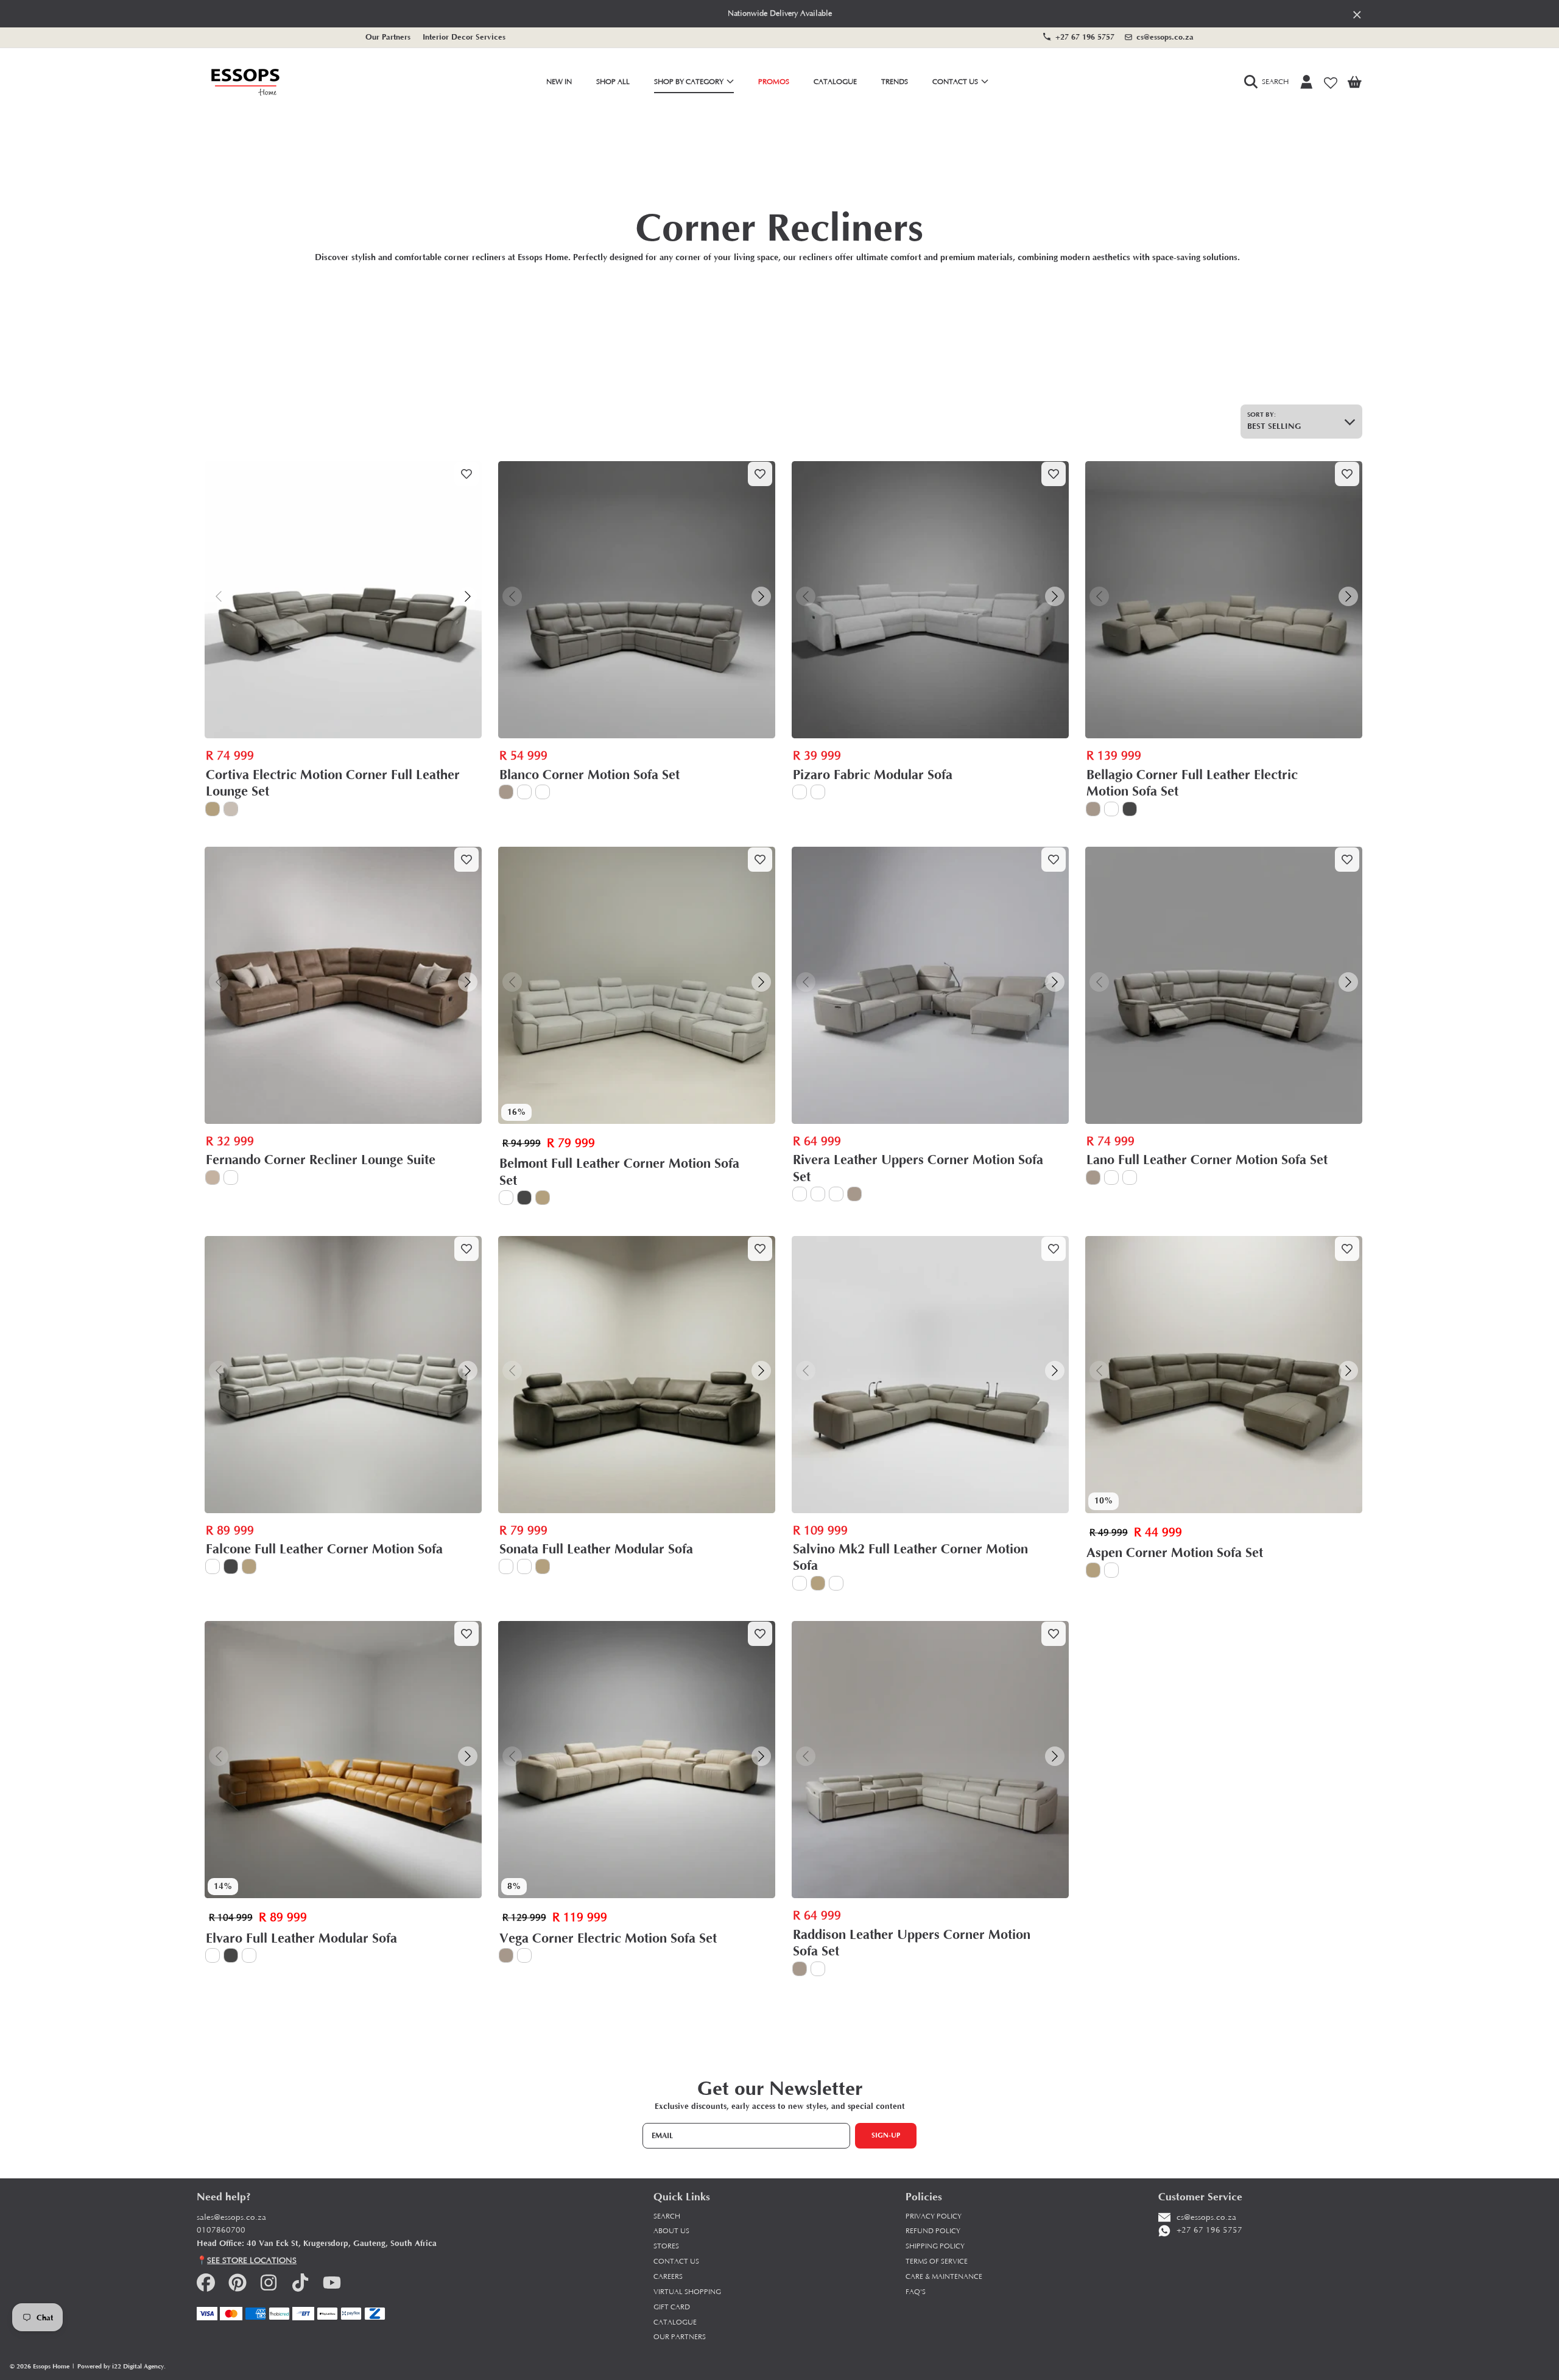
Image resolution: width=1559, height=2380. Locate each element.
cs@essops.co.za (1165, 37)
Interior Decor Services (464, 37)
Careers (668, 2277)
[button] (1269, 82)
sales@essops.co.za (231, 2218)
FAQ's (916, 2292)
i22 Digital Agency (138, 2366)
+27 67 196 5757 (1085, 37)
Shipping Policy (935, 2246)
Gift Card (672, 2307)
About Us (671, 2231)
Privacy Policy (934, 2216)
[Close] (1357, 14)
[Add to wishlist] (466, 474)
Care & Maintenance (944, 2277)
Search (667, 2216)
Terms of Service (937, 2262)
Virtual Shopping (687, 2292)
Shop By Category (690, 82)
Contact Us (956, 82)
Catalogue (675, 2322)
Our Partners (388, 37)
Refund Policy (933, 2231)
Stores (666, 2246)
